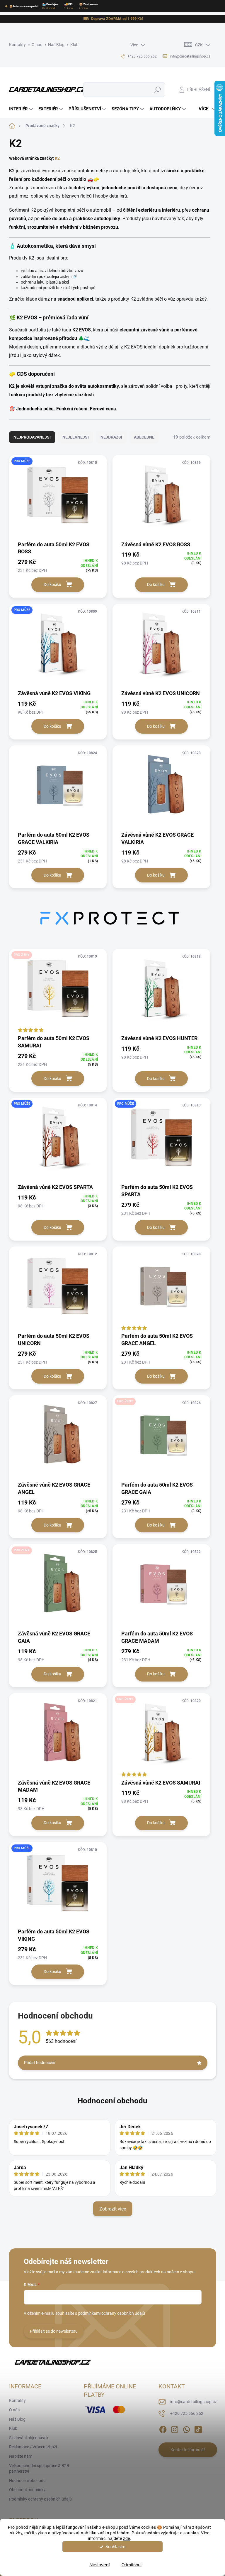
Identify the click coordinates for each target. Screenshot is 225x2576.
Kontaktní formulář (188, 2450)
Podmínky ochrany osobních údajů (40, 2499)
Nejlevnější (76, 437)
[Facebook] (163, 2428)
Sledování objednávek (29, 2438)
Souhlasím (115, 2547)
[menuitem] (22, 109)
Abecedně (144, 437)
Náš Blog (56, 45)
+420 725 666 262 (187, 2413)
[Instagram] (175, 2428)
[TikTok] (198, 2428)
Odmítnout (132, 2565)
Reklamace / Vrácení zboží (33, 2447)
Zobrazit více (113, 2209)
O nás (37, 45)
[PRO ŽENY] (58, 991)
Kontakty (17, 45)
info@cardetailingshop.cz (194, 2402)
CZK (199, 45)
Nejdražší (111, 437)
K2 (57, 158)
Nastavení (99, 2565)
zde (127, 2538)
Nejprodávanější (32, 437)
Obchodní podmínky (27, 2490)
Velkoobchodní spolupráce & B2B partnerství (39, 2469)
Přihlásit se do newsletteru (54, 2331)
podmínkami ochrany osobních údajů (111, 2313)
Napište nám (21, 2456)
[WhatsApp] (186, 2428)
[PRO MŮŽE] (58, 498)
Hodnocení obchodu (112, 2101)
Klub (74, 45)
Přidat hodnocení (40, 2063)
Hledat (157, 90)
